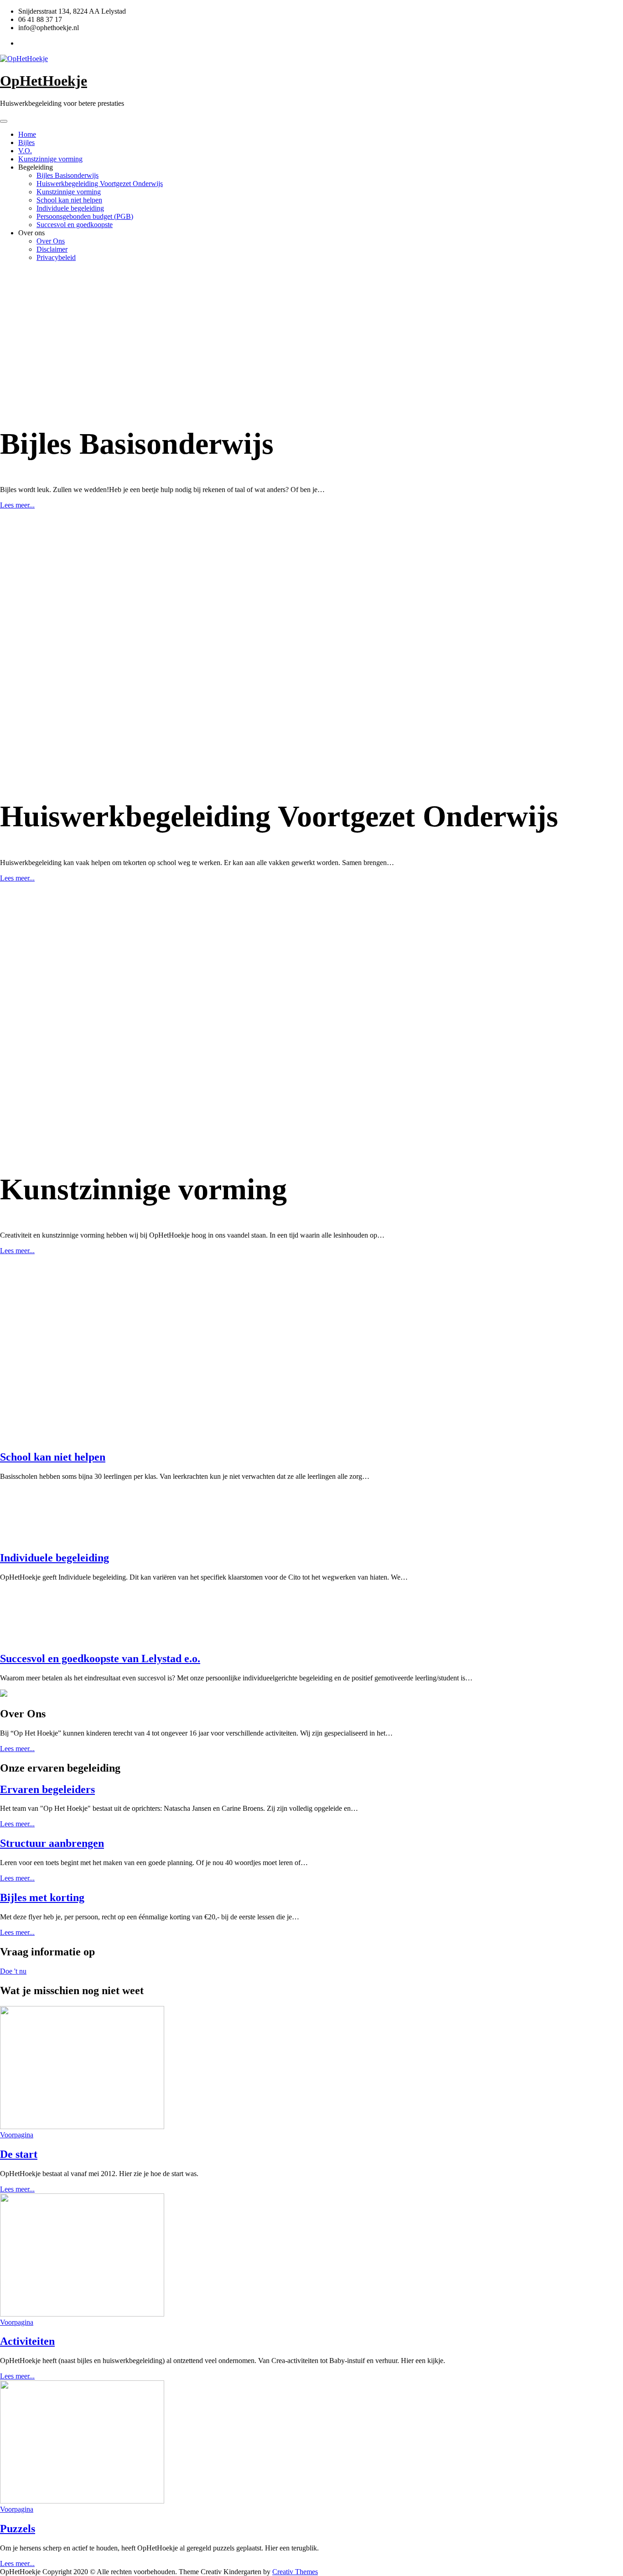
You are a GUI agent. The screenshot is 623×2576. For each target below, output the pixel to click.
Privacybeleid (56, 257)
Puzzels (18, 2529)
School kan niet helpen (69, 200)
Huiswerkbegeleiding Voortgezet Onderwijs (100, 184)
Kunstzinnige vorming (50, 159)
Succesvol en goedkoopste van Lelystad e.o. (100, 1659)
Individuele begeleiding (70, 208)
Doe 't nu (13, 1971)
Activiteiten (27, 2341)
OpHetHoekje (44, 81)
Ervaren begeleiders (47, 1789)
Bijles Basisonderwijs (67, 175)
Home (27, 134)
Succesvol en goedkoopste (75, 225)
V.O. (25, 151)
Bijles (26, 143)
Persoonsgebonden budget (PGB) (85, 216)
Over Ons (51, 241)
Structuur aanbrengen (52, 1843)
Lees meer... (17, 505)
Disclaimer (52, 249)
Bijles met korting (42, 1897)
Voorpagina (17, 2135)
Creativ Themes (295, 2572)
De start (19, 2154)
